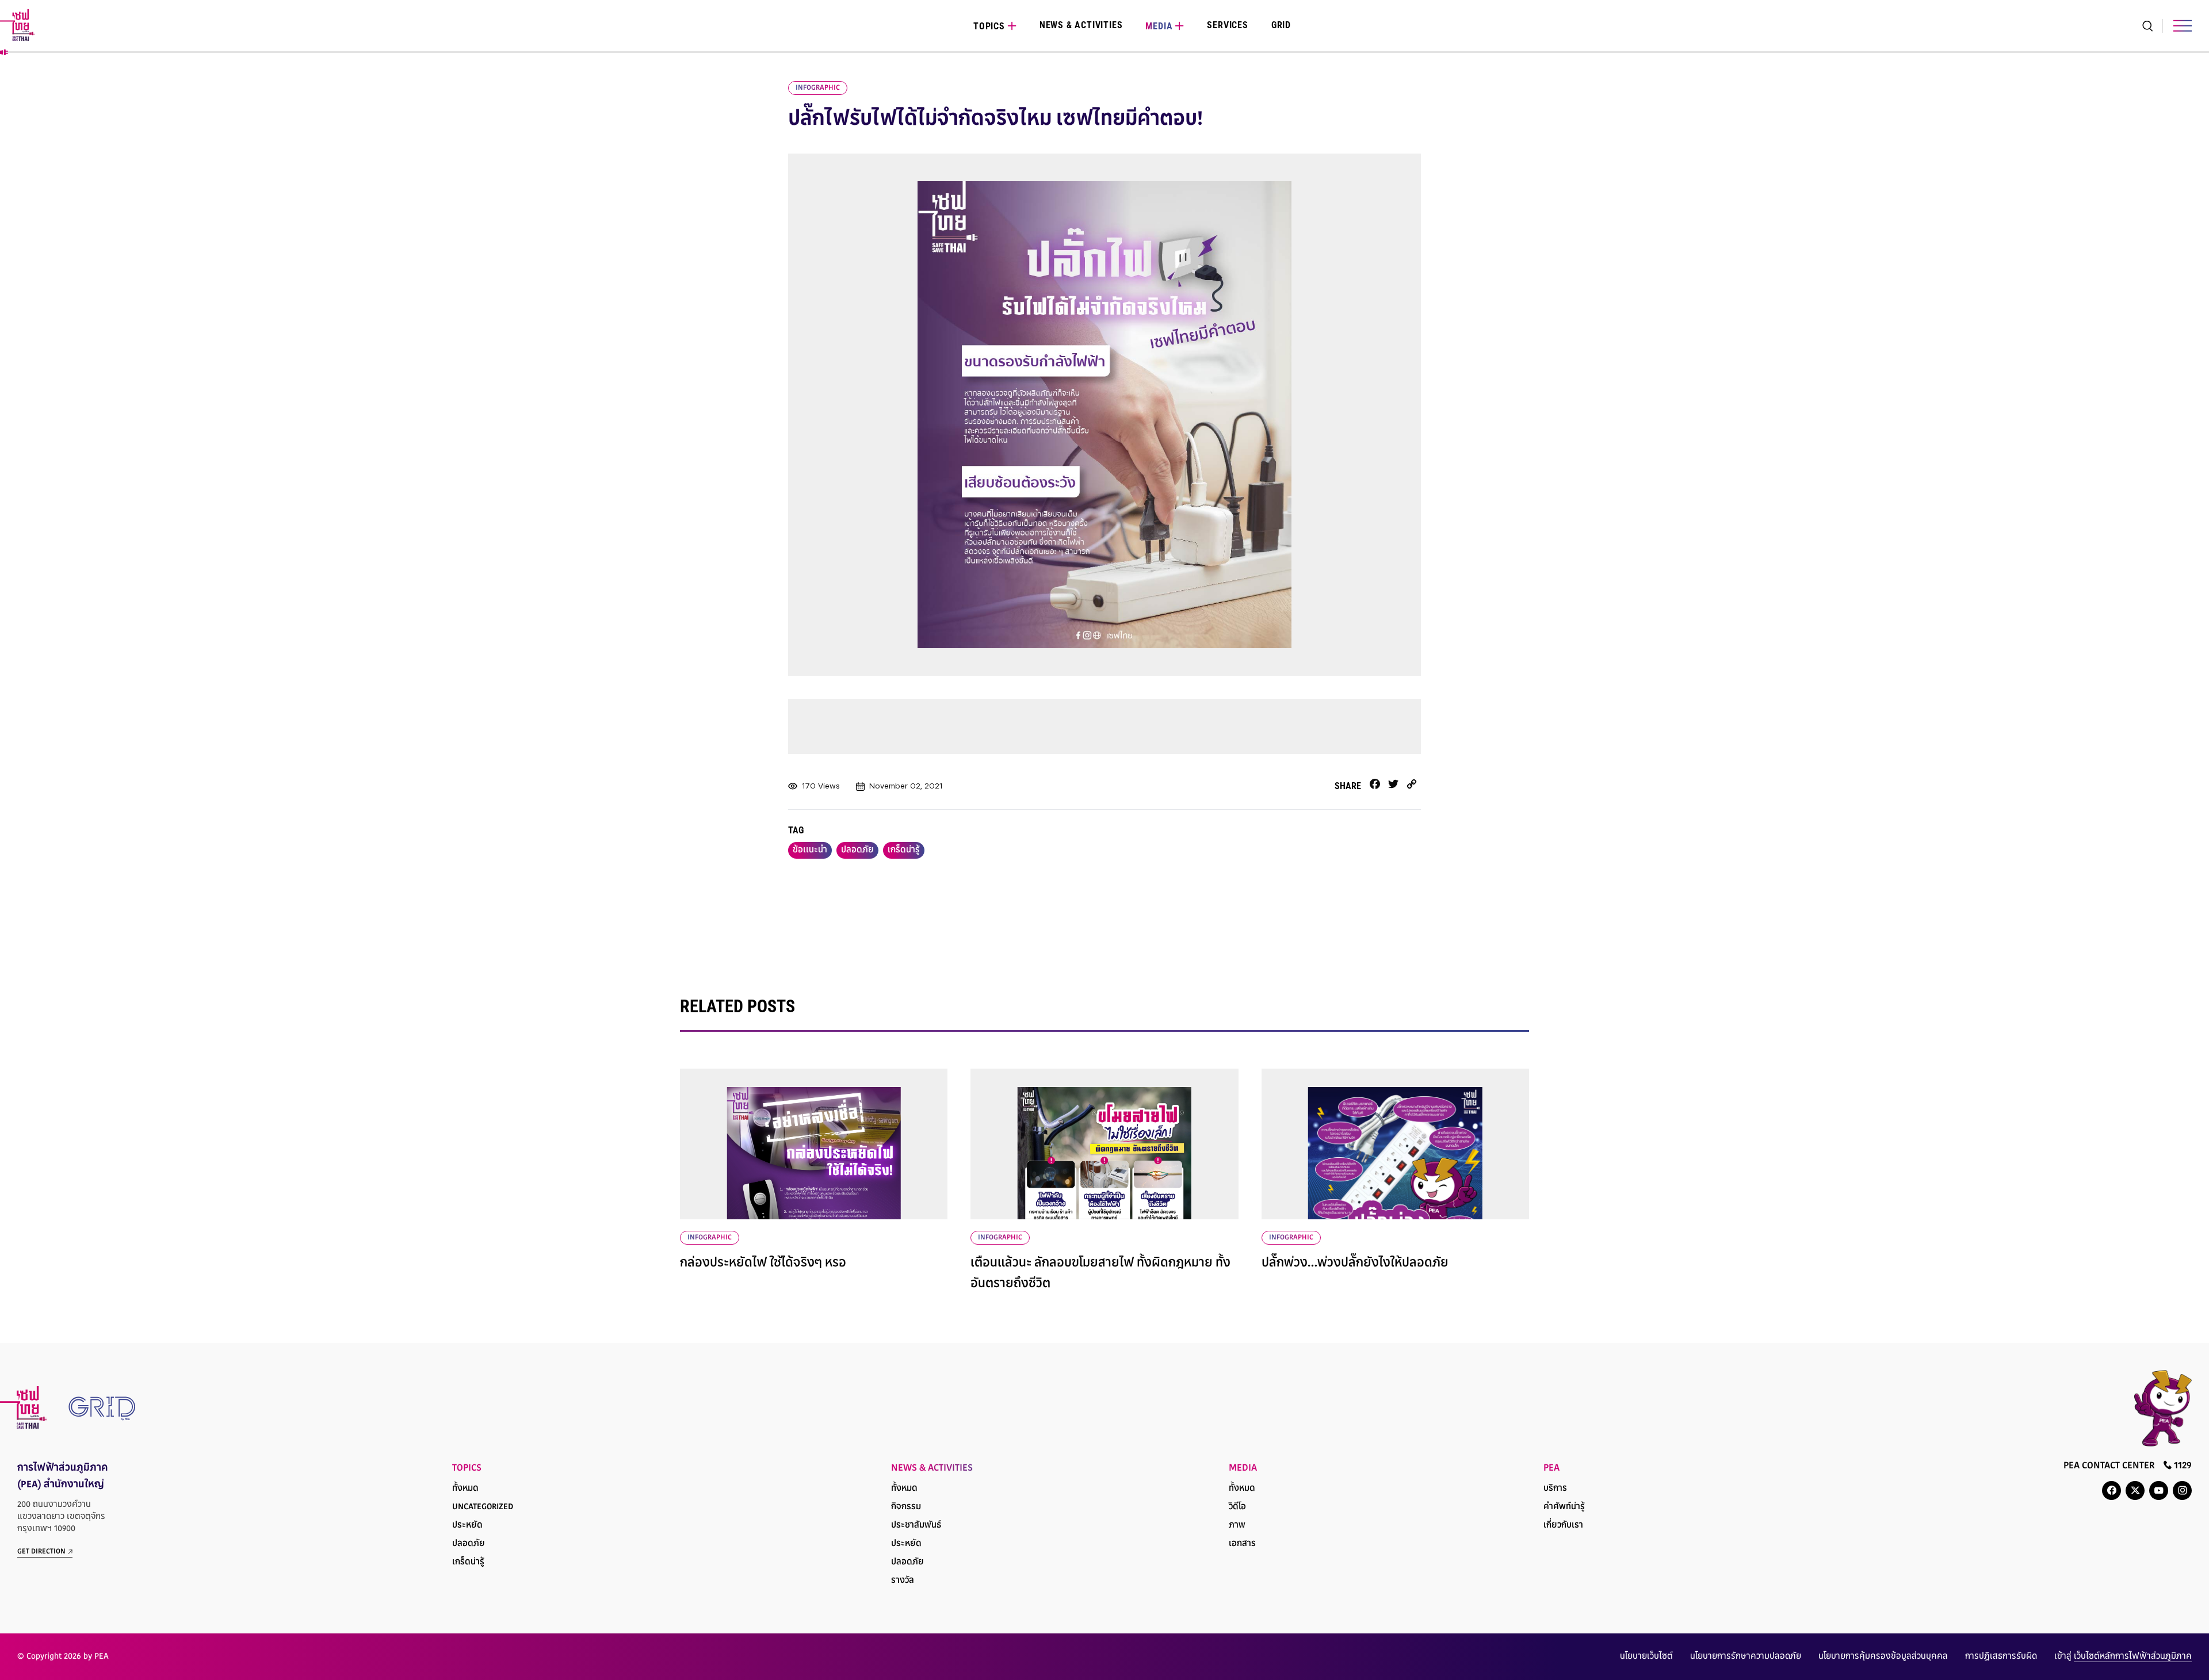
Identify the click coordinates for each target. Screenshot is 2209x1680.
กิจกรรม (906, 1507)
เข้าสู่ (2123, 1657)
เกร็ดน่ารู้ (904, 850)
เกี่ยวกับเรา (1563, 1526)
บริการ (1555, 1489)
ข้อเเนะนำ (810, 850)
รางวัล (903, 1581)
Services (1227, 25)
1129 (2182, 1466)
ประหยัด (467, 1526)
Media (1159, 26)
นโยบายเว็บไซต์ (1646, 1657)
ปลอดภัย (857, 850)
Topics (989, 26)
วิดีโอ (1237, 1507)
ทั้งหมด (465, 1489)
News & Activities (1081, 25)
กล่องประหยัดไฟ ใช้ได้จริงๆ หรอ (763, 1264)
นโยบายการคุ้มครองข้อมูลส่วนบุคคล (1883, 1657)
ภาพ (1237, 1526)
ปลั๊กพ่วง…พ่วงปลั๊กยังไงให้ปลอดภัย (1355, 1264)
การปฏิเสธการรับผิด (2001, 1657)
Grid (1281, 25)
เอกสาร (1242, 1544)
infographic (818, 88)
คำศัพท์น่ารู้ (1564, 1507)
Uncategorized (483, 1507)
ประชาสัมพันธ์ (916, 1526)
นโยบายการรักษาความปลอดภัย (1746, 1657)
